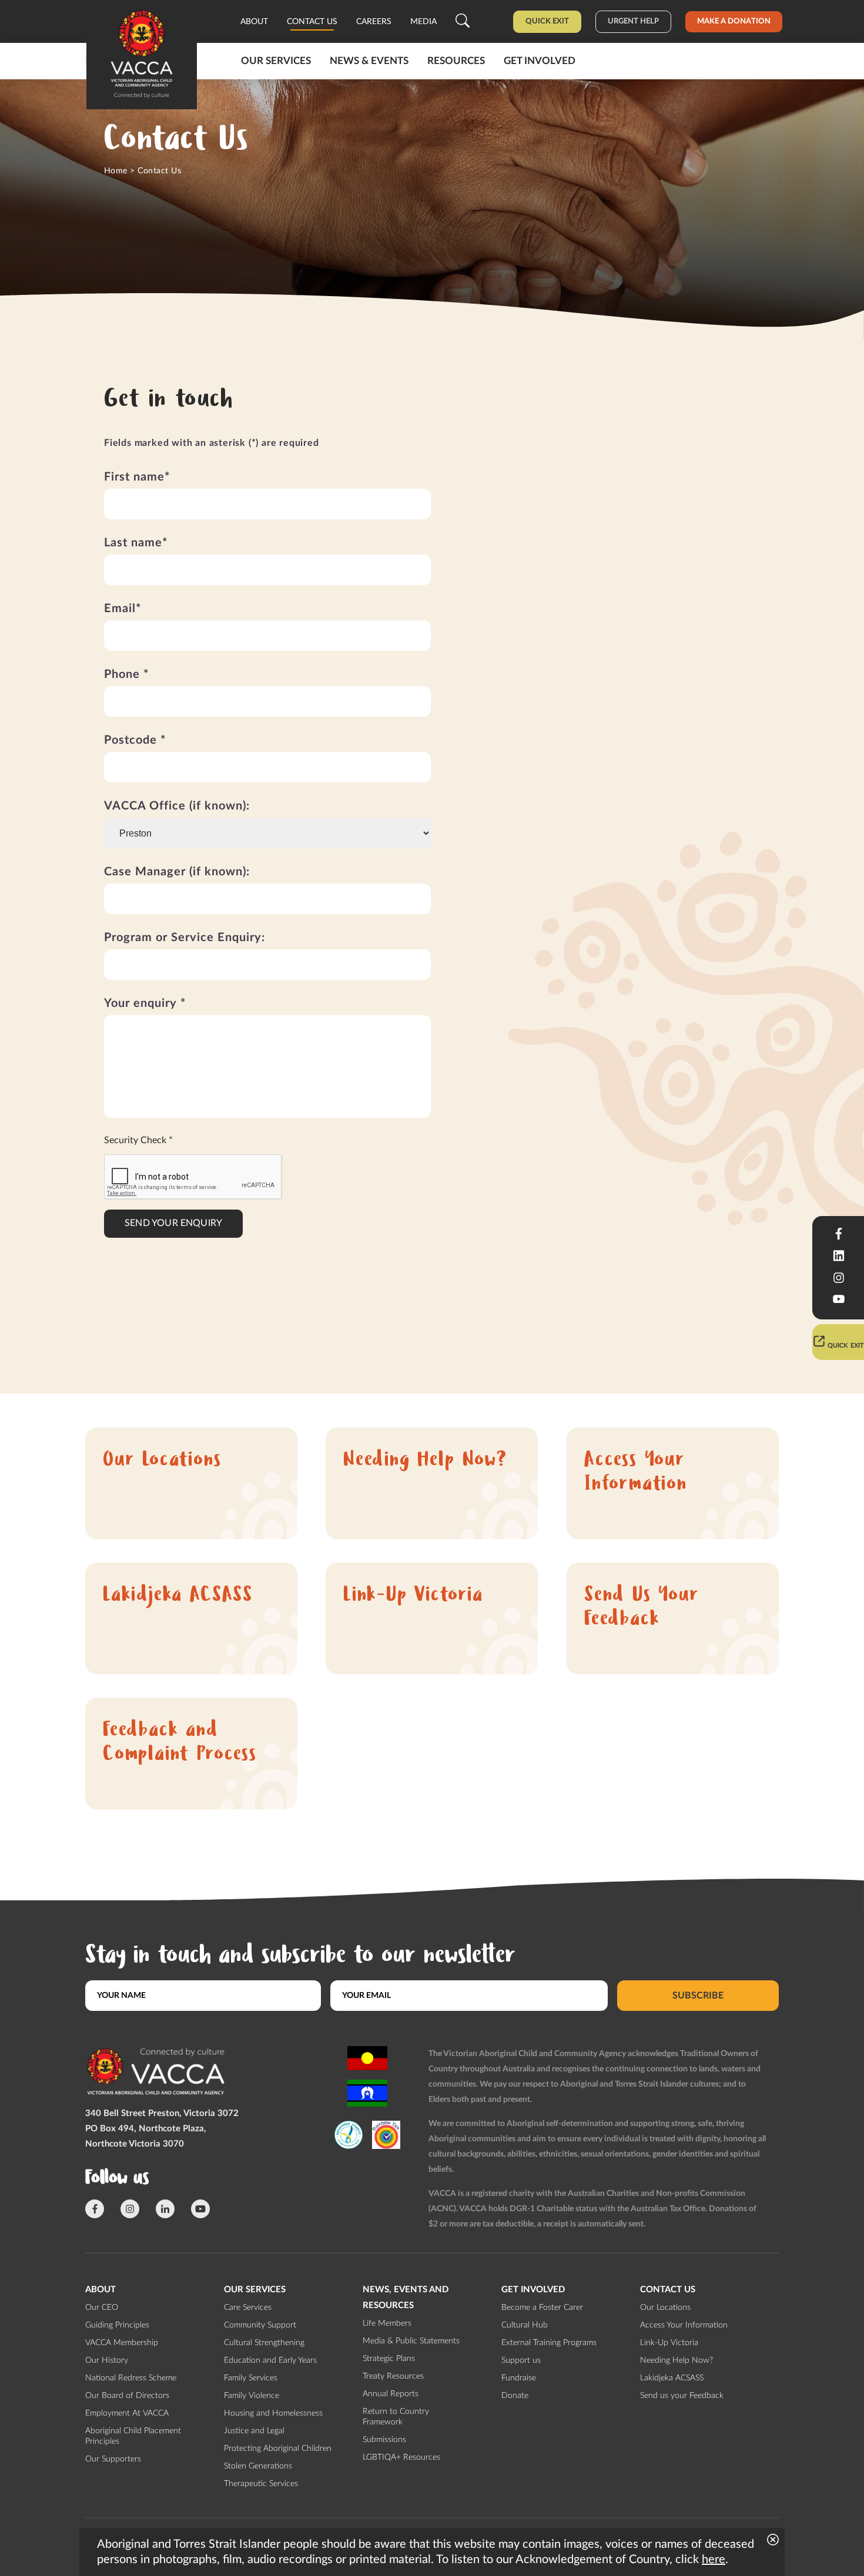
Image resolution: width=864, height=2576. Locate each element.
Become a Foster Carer (542, 2308)
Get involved (540, 61)
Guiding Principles (117, 2325)
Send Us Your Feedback (642, 1608)
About (254, 22)
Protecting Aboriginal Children (278, 2449)
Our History (107, 2360)
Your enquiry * (145, 1003)
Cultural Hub (525, 2325)
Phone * (127, 674)
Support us (521, 2360)
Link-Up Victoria (413, 1596)
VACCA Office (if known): (177, 806)
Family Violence (252, 2396)
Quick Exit (547, 21)
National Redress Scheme (131, 2378)
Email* (123, 609)
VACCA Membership (122, 2343)
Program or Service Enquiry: (185, 938)
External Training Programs (549, 2343)
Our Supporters (113, 2459)
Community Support (260, 2325)
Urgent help (633, 21)
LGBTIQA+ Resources (401, 2457)
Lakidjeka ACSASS (178, 1596)
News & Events (369, 61)
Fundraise (519, 2378)
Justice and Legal (254, 2431)
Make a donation (734, 21)
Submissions (384, 2440)
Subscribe (698, 1996)
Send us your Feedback (682, 2396)
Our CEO (102, 2308)
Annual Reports (391, 2394)
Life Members (387, 2323)
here (714, 2560)
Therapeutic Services (261, 2484)
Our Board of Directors (127, 2396)
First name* (137, 477)
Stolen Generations (258, 2466)
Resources (456, 61)
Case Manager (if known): (177, 872)
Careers (374, 22)
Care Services (248, 2308)
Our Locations (162, 1461)
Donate (515, 2396)
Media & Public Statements (411, 2341)
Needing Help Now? (425, 1461)
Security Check (138, 1140)
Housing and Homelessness (273, 2413)
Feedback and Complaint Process (180, 1744)
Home (116, 171)
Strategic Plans (389, 2359)
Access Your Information (636, 1473)
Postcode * (135, 740)
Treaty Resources (393, 2376)
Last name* (136, 543)
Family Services (251, 2378)
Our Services (276, 61)
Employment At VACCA (127, 2413)
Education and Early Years (270, 2360)
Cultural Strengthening (264, 2343)
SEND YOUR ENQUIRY (173, 1223)
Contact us (312, 22)
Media (423, 22)
